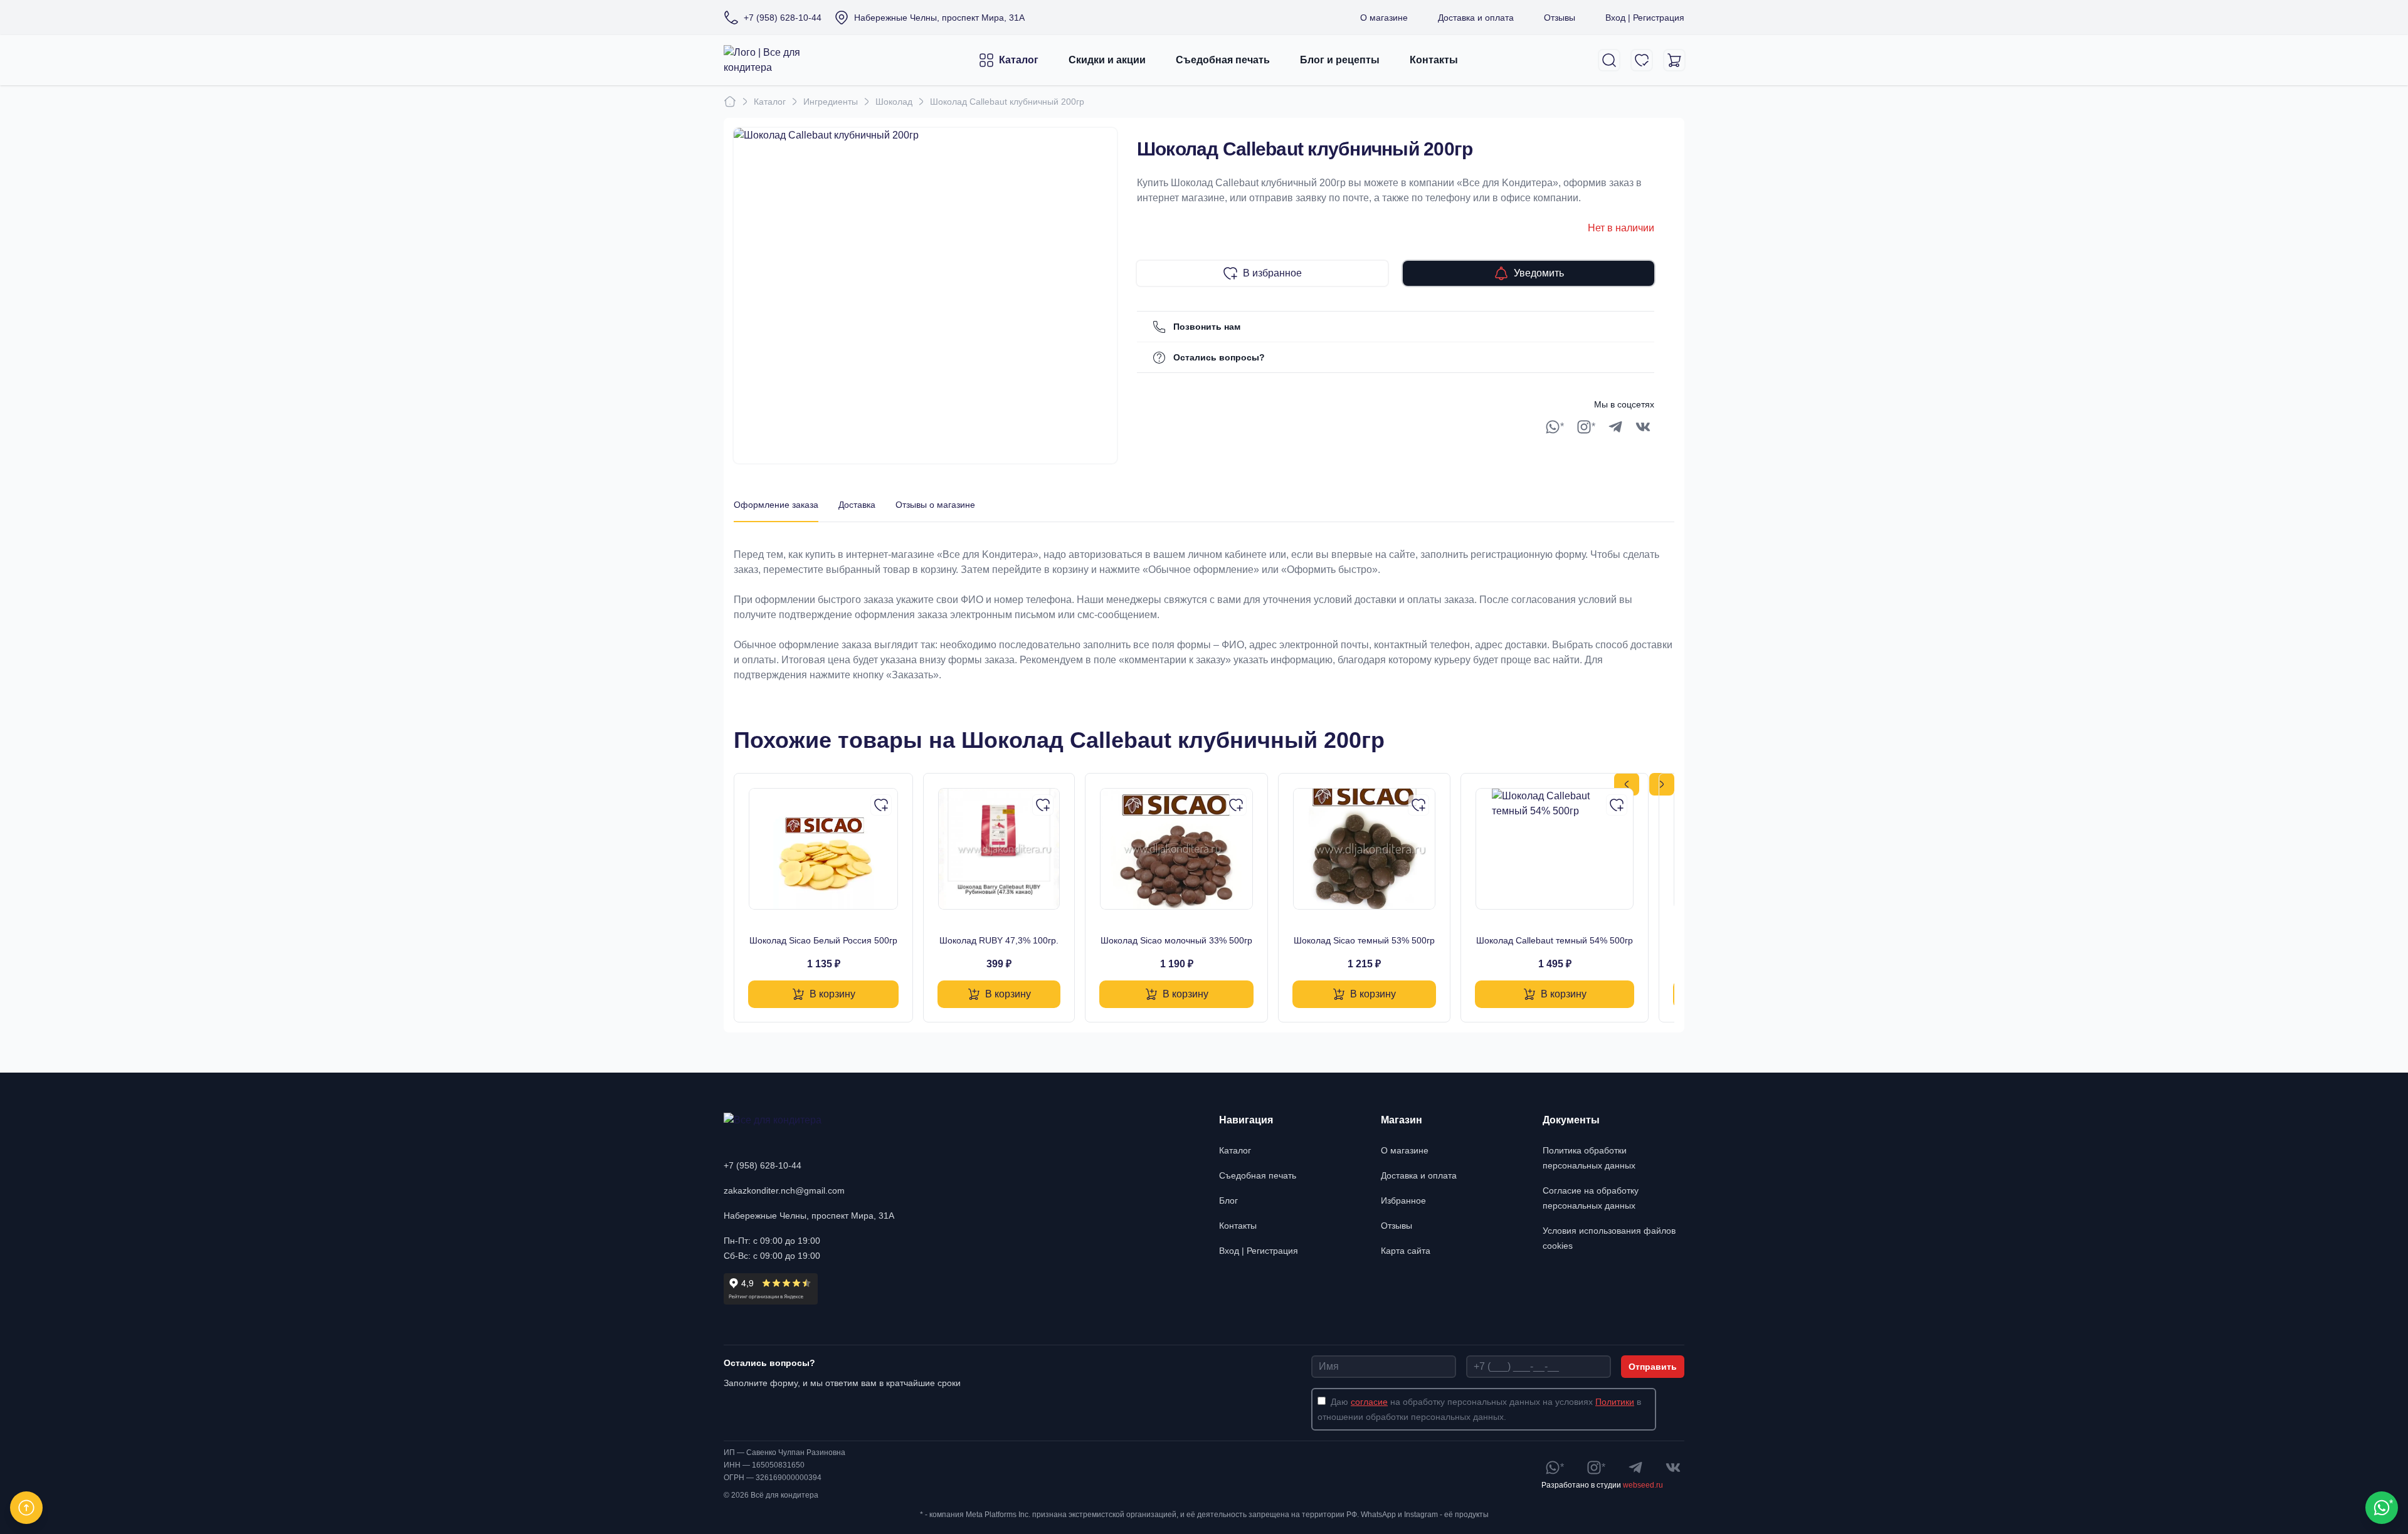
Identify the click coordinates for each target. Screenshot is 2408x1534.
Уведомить (1539, 273)
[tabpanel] (1204, 602)
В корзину (832, 994)
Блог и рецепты (1340, 60)
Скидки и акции (1107, 60)
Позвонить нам (1207, 327)
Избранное (1403, 1200)
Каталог (1019, 60)
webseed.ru (1643, 1485)
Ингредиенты (831, 102)
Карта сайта (1406, 1251)
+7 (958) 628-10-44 (763, 1165)
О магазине (1384, 18)
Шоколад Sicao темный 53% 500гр (1364, 940)
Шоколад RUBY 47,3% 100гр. (999, 940)
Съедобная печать (1223, 60)
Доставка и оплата (1476, 18)
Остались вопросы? (1219, 357)
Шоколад (894, 102)
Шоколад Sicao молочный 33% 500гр (1176, 940)
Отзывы (1560, 18)
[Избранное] (1642, 60)
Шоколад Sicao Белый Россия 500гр (823, 940)
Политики (1615, 1402)
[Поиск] (1609, 60)
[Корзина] (1674, 60)
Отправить (1653, 1367)
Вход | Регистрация (1645, 18)
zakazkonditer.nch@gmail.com (784, 1190)
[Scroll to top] (26, 1508)
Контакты (1434, 60)
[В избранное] (881, 805)
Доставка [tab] (857, 505)
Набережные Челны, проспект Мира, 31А (809, 1216)
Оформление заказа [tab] (776, 505)
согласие (1369, 1402)
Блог (1228, 1200)
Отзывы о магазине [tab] (935, 505)
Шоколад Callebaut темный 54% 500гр (1555, 940)
